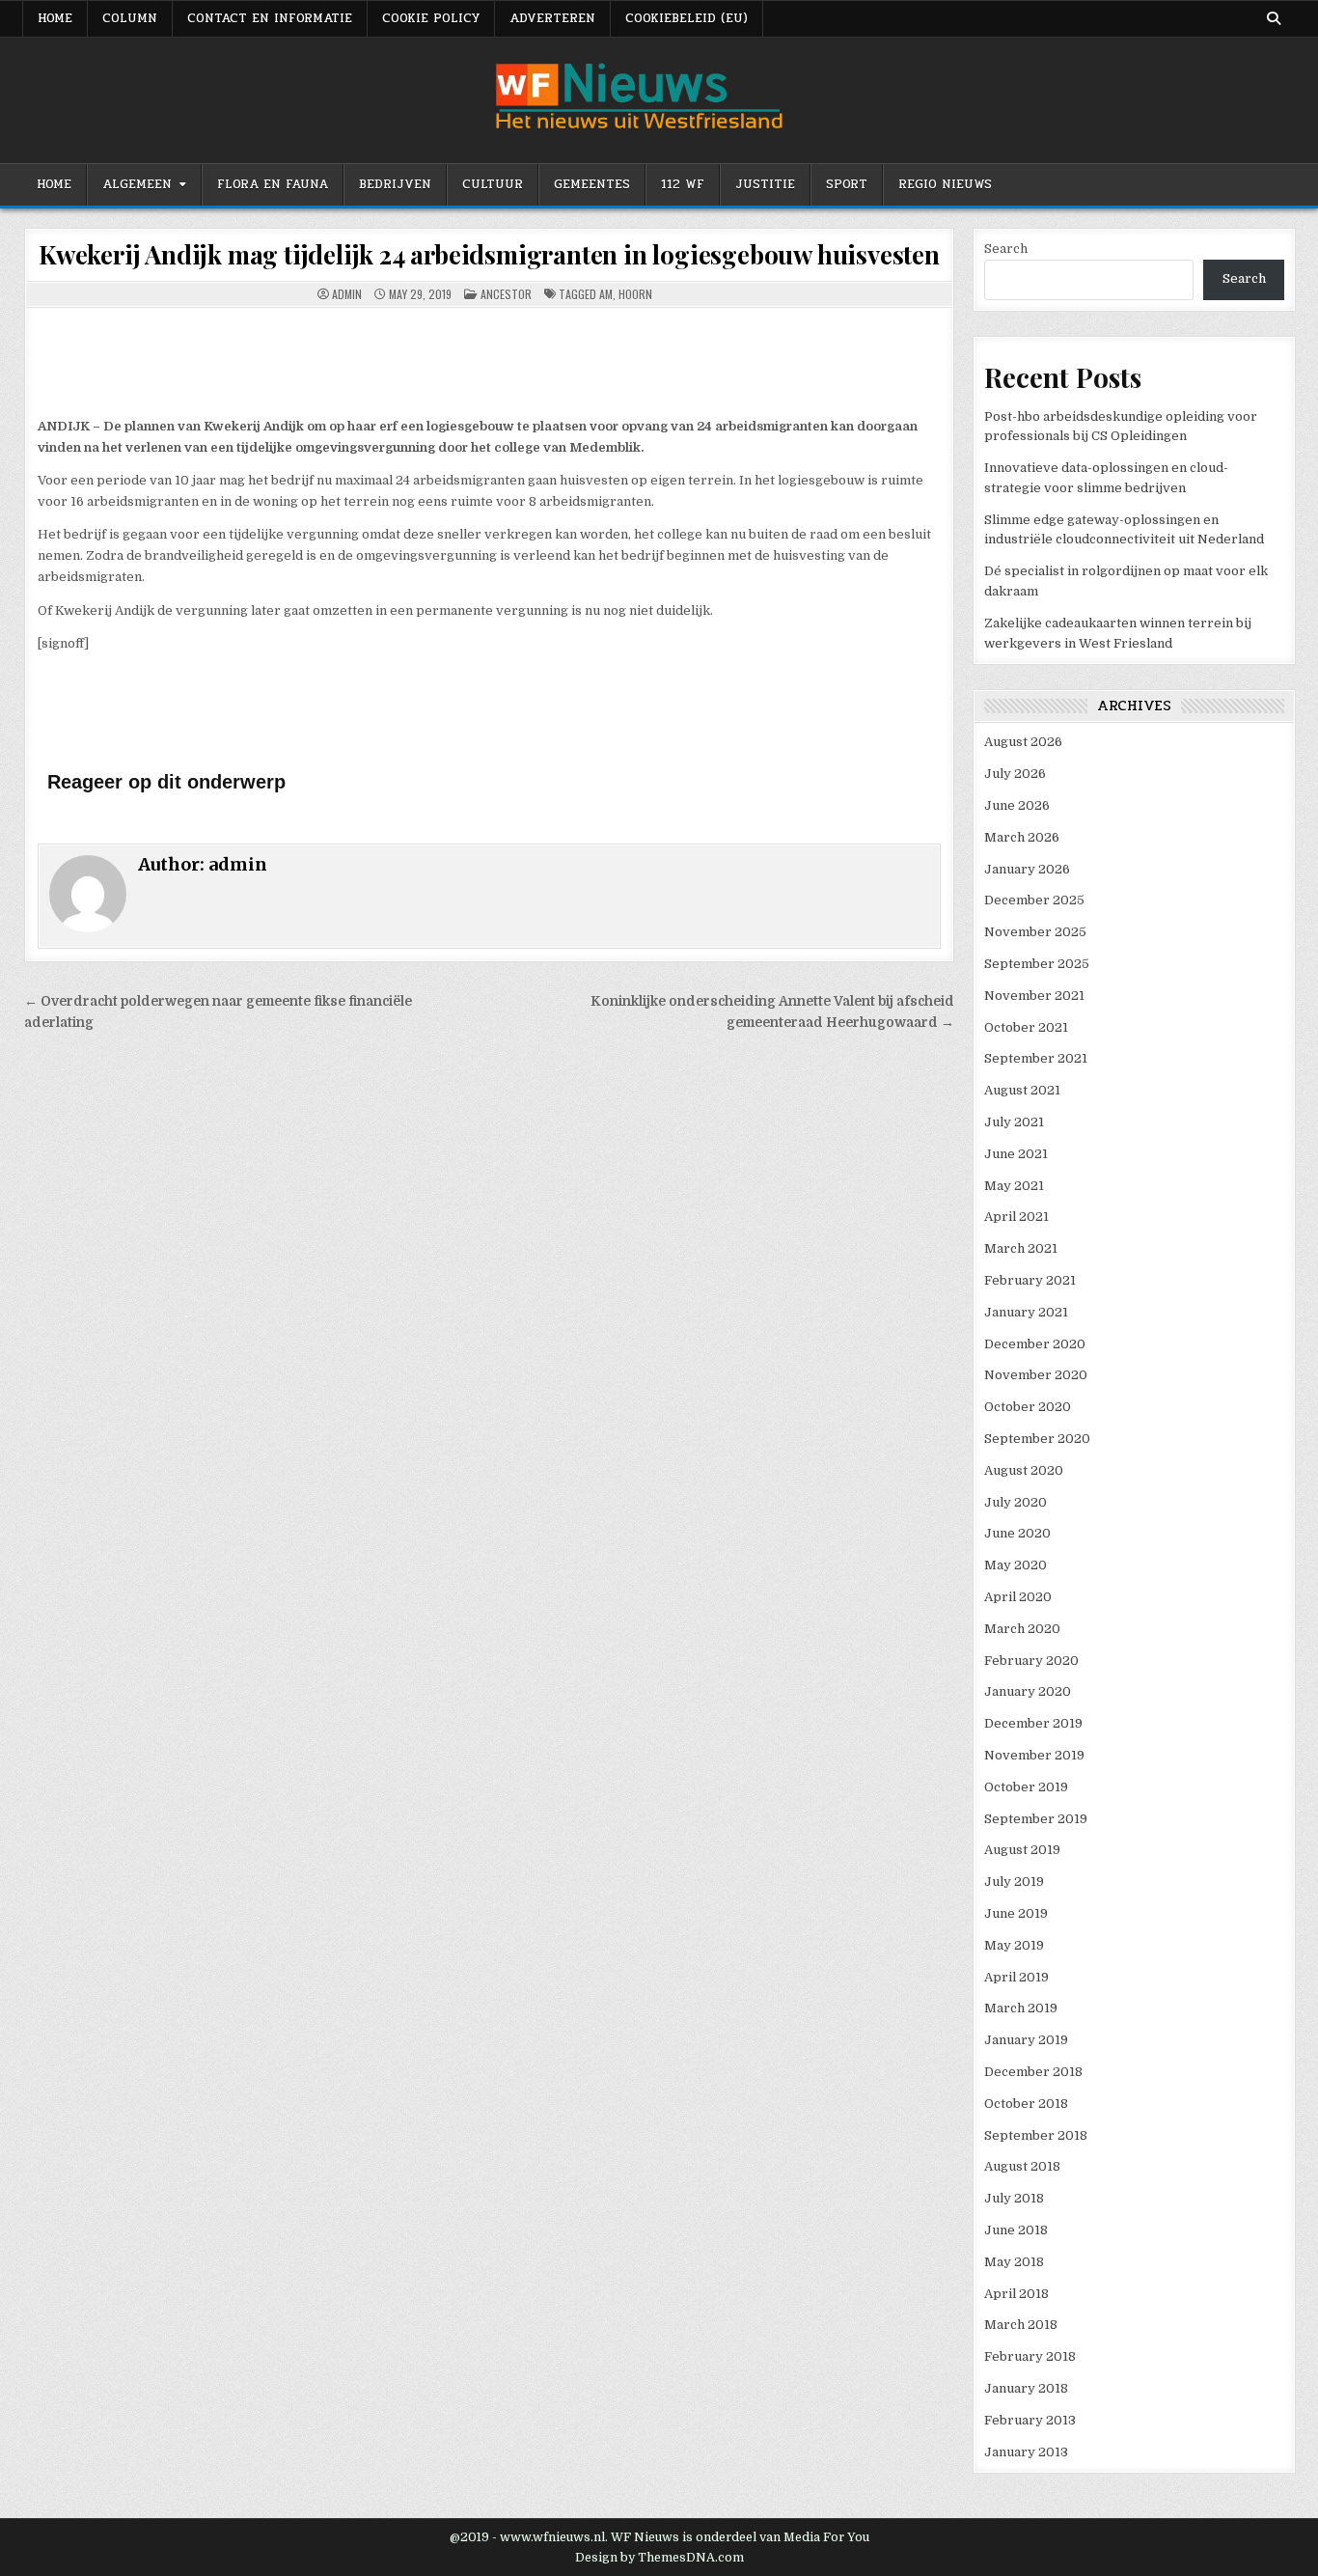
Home (54, 184)
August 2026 (1023, 742)
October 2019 (1026, 1787)
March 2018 (1021, 2325)
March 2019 (1021, 2008)
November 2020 (1036, 1375)
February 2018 (1030, 2356)
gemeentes (592, 184)
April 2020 (1018, 1597)
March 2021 (1021, 1248)
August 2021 (1022, 1090)
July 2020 (1016, 1502)
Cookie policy (431, 18)
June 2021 (1016, 1154)
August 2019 (1022, 1850)
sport (847, 184)
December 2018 (1033, 2072)
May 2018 (1014, 2262)
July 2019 (1014, 1882)
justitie (765, 184)
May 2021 (1014, 1186)
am (606, 294)
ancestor (506, 294)
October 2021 (1026, 1027)
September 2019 (1036, 1819)
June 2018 (1016, 2230)
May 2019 (1014, 1945)
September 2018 (1036, 2135)
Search (1006, 249)
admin (347, 294)
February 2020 (1031, 1661)
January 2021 (1026, 1312)
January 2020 (1028, 1691)
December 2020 (1035, 1344)
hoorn (635, 294)
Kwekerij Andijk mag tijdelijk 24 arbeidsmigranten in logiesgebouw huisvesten (489, 254)
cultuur (493, 184)
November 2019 (1034, 1755)
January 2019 (1026, 2040)
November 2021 (1034, 996)
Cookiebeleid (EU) (686, 18)
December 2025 (1034, 900)
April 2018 (1016, 2294)
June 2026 (1017, 805)
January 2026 (1027, 869)
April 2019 (1016, 1977)
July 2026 (1015, 774)
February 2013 (1030, 2420)
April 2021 (1016, 1217)
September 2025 (1037, 964)
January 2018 (1026, 2388)
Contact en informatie (270, 18)
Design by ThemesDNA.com (659, 2558)
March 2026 (1022, 837)
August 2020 (1024, 1470)
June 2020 (1017, 1533)
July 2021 (1014, 1122)
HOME (55, 18)
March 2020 (1022, 1629)
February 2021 (1030, 1280)
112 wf (683, 184)
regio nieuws (945, 184)
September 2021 (1036, 1058)
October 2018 (1026, 2104)
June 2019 (1016, 1913)
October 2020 (1028, 1407)
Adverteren (552, 18)
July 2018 (1014, 2198)
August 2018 (1022, 2166)
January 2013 (1026, 2452)
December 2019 (1033, 1723)
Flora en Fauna (273, 184)
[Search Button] (1274, 18)
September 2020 (1037, 1439)
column (130, 18)
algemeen (137, 184)
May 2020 (1016, 1565)
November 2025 (1035, 932)
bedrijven (395, 184)
